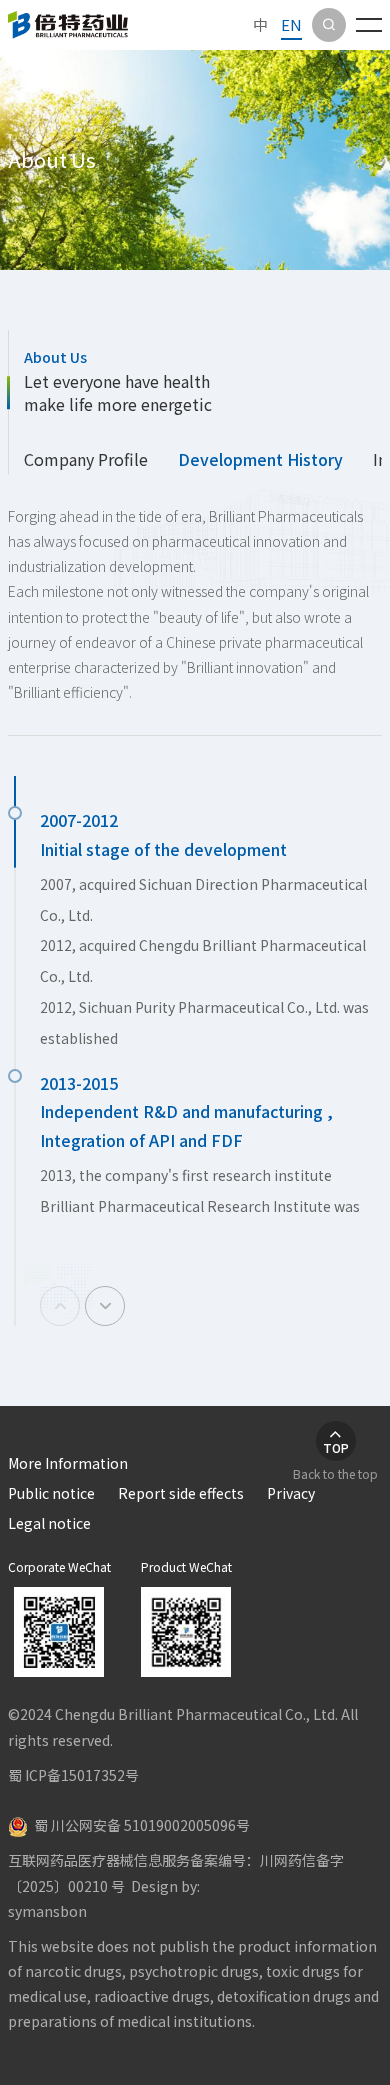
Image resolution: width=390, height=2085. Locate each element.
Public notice (51, 1493)
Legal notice (49, 1523)
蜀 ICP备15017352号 (73, 1775)
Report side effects (181, 1493)
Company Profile (86, 459)
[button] (105, 1306)
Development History (260, 459)
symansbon (47, 1911)
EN (291, 24)
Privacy (291, 1493)
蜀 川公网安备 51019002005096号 (139, 1825)
